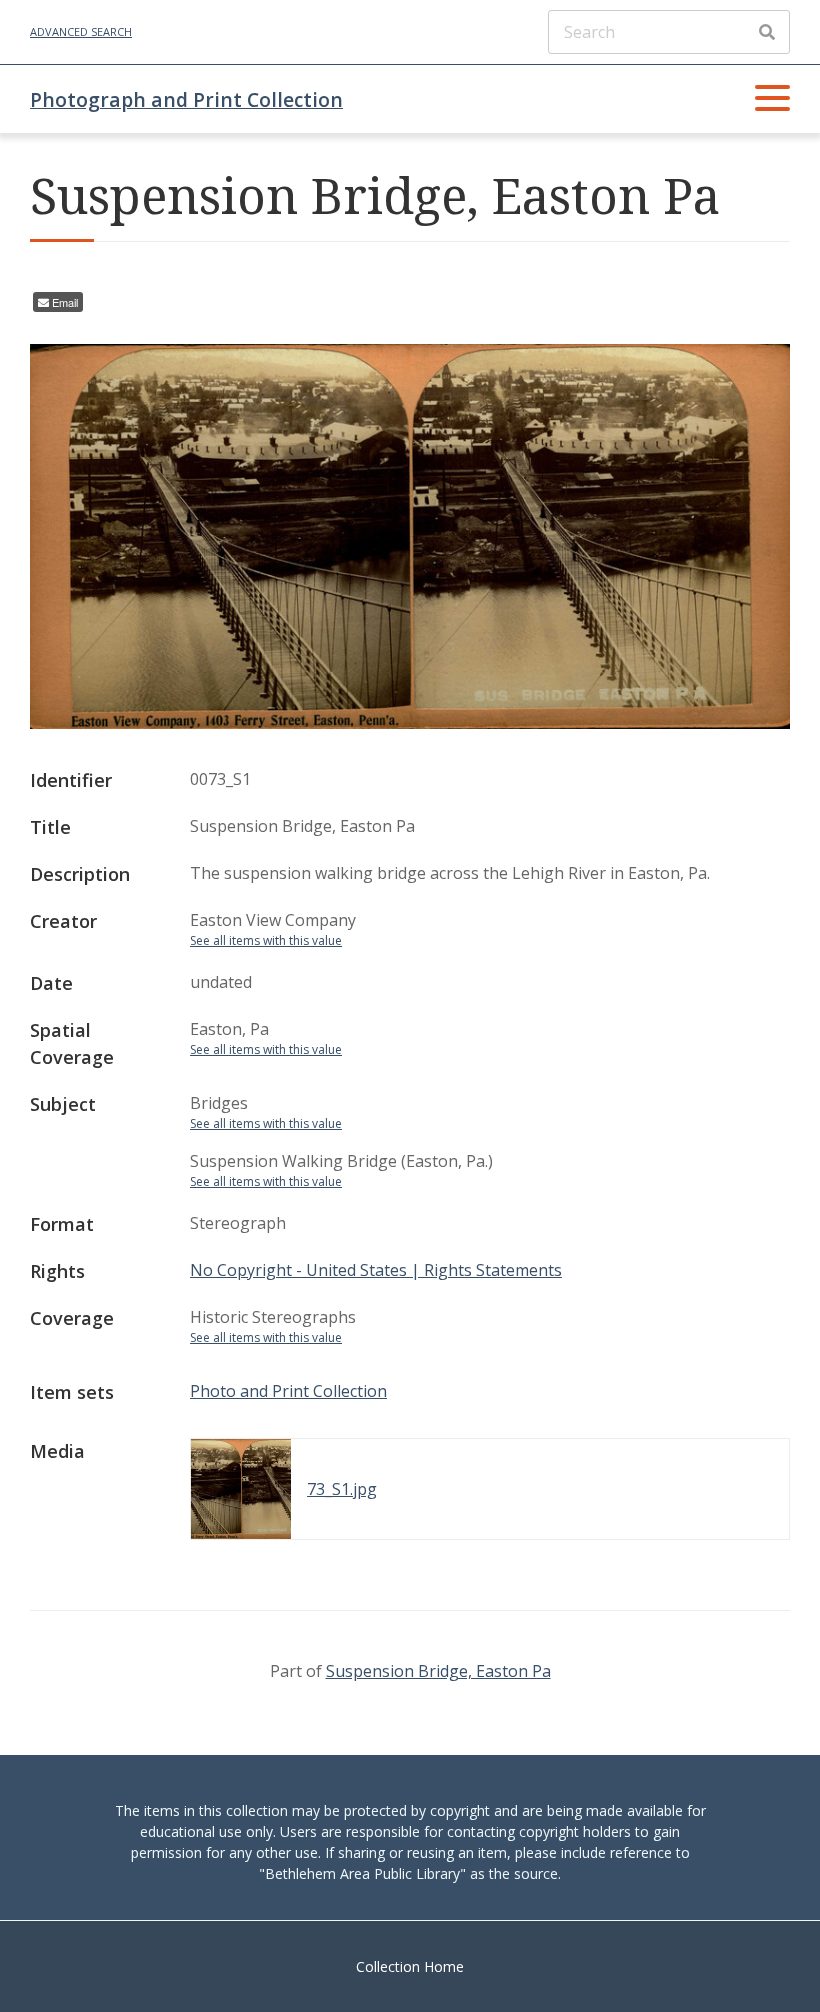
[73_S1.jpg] (410, 723)
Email (65, 302)
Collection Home (410, 1966)
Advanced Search (81, 31)
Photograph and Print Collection (186, 99)
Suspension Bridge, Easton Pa (438, 1671)
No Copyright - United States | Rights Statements (376, 1270)
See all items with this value (266, 940)
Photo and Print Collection (288, 1391)
